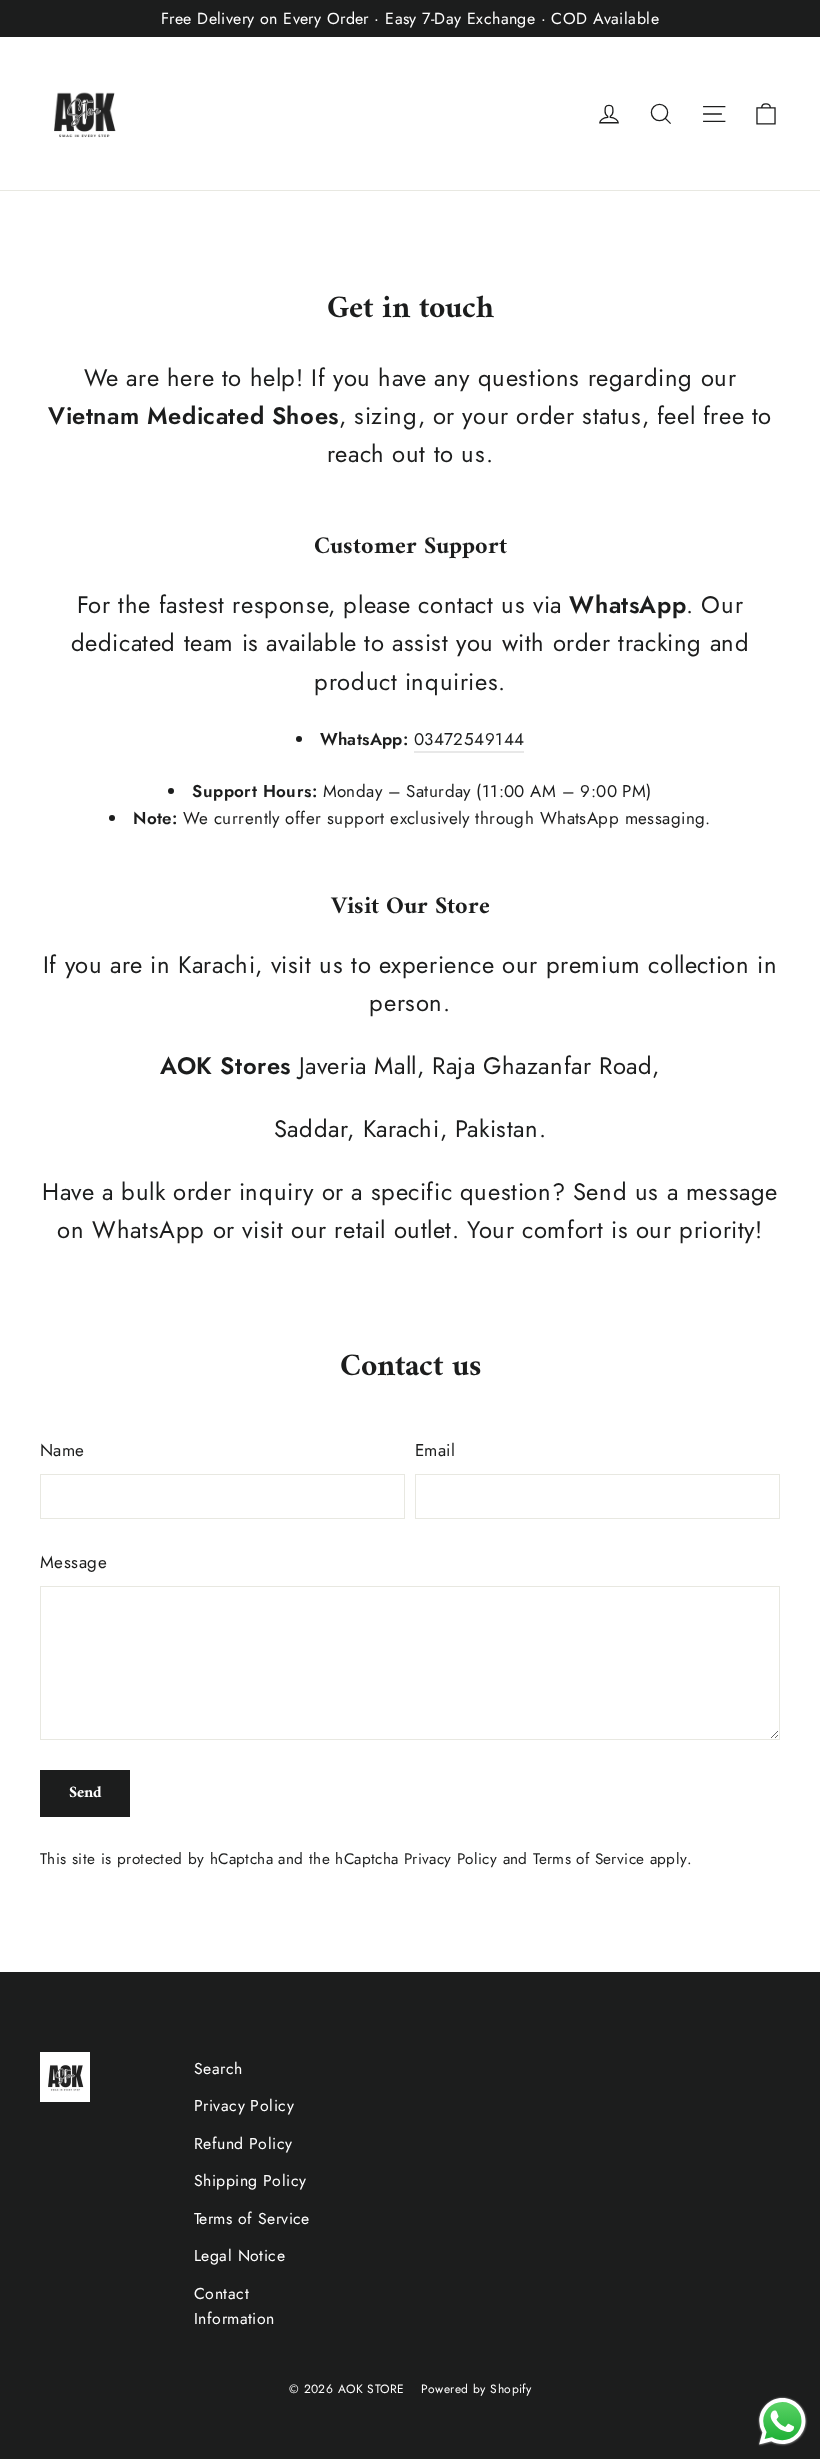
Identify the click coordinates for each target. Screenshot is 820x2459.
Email (435, 1450)
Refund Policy (243, 2143)
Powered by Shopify (476, 2389)
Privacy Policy (450, 1859)
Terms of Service (588, 1859)
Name (62, 1450)
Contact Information (234, 2306)
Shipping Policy (250, 2180)
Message (73, 1562)
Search (218, 2068)
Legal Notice (239, 2255)
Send (85, 1793)
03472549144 (469, 739)
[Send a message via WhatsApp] (782, 2421)
